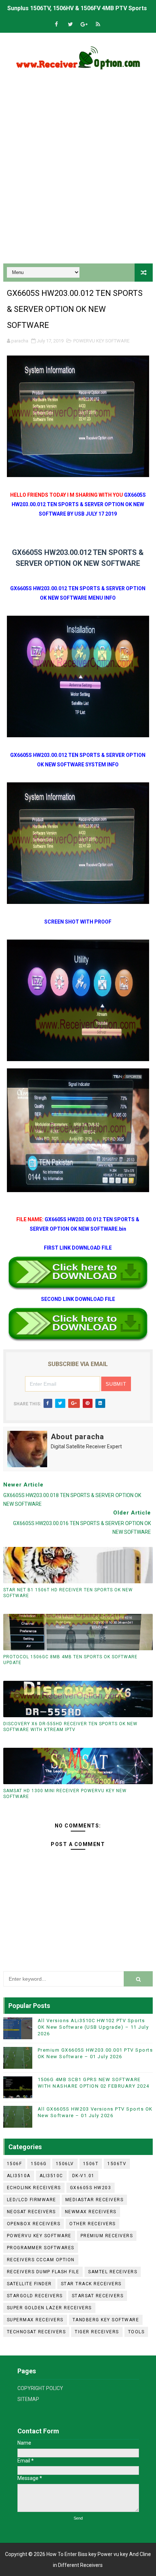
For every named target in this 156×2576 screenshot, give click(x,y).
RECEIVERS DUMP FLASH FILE (43, 2272)
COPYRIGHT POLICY (40, 2388)
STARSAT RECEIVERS (98, 2296)
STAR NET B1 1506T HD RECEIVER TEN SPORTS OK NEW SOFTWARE (68, 1593)
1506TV (117, 2164)
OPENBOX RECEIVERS (34, 2224)
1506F (15, 2164)
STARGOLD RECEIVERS (35, 2296)
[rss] (98, 25)
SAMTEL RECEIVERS (113, 2272)
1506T (91, 2164)
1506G (39, 2164)
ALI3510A (19, 2176)
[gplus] (84, 25)
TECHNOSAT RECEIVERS (36, 2332)
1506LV (65, 2164)
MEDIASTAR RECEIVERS (95, 2200)
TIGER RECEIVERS (97, 2332)
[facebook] (57, 25)
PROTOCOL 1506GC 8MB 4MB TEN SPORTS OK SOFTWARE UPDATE (70, 1660)
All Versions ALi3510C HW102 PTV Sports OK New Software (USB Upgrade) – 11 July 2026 (93, 2027)
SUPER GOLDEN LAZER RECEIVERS (49, 2308)
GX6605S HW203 (91, 2188)
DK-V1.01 (83, 2176)
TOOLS (136, 2332)
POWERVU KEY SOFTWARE (101, 341)
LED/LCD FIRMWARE (32, 2200)
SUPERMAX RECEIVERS (35, 2320)
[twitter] (70, 25)
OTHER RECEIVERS (93, 2224)
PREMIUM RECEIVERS (107, 2236)
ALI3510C (51, 2176)
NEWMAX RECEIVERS (91, 2212)
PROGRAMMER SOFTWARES (41, 2248)
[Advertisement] (78, 174)
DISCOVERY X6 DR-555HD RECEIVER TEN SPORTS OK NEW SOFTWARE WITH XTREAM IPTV (70, 1727)
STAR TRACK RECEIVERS (91, 2284)
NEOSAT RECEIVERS (31, 2212)
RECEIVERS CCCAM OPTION (41, 2260)
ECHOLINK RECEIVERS (34, 2188)
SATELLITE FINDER (29, 2284)
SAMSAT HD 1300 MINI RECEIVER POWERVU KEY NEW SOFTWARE (65, 1794)
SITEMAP (28, 2399)
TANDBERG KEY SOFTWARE (106, 2320)
